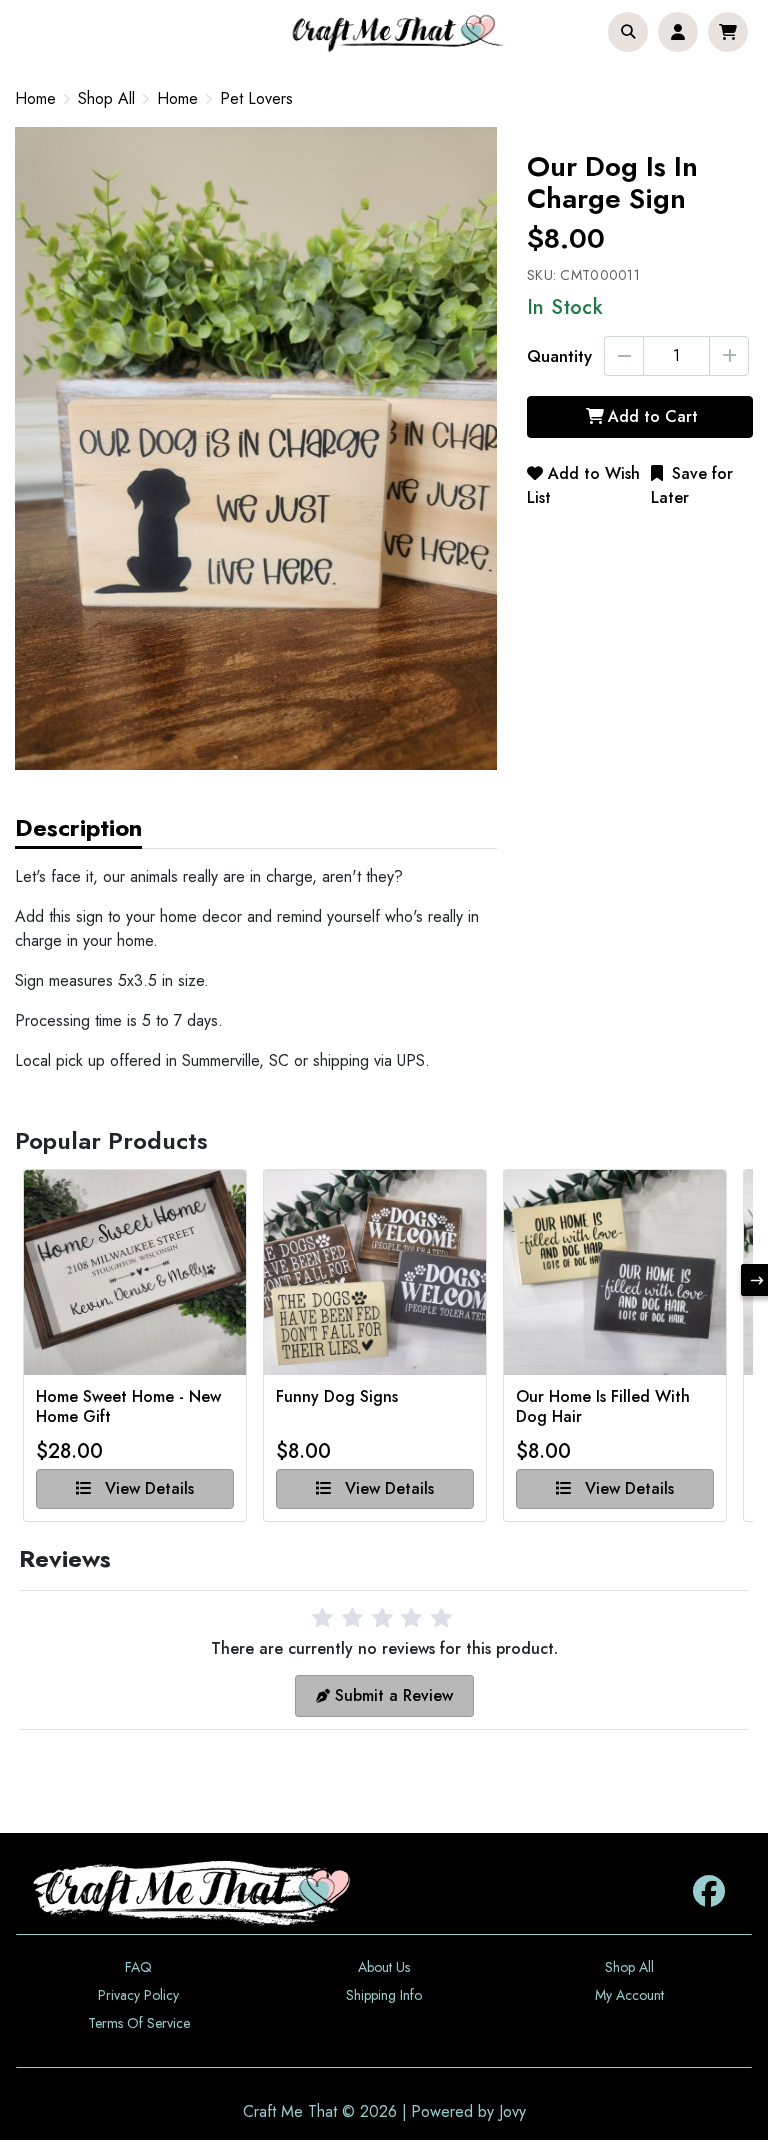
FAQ (138, 1967)
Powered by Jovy (468, 2111)
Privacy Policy (138, 1995)
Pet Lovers (256, 99)
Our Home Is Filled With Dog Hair (603, 1407)
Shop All (106, 99)
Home (35, 98)
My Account (629, 1995)
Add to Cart (653, 416)
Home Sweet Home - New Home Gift (128, 1407)
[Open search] (628, 32)
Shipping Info (384, 1995)
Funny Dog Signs (337, 1397)
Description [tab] (78, 827)
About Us (384, 1967)
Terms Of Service (139, 2023)
